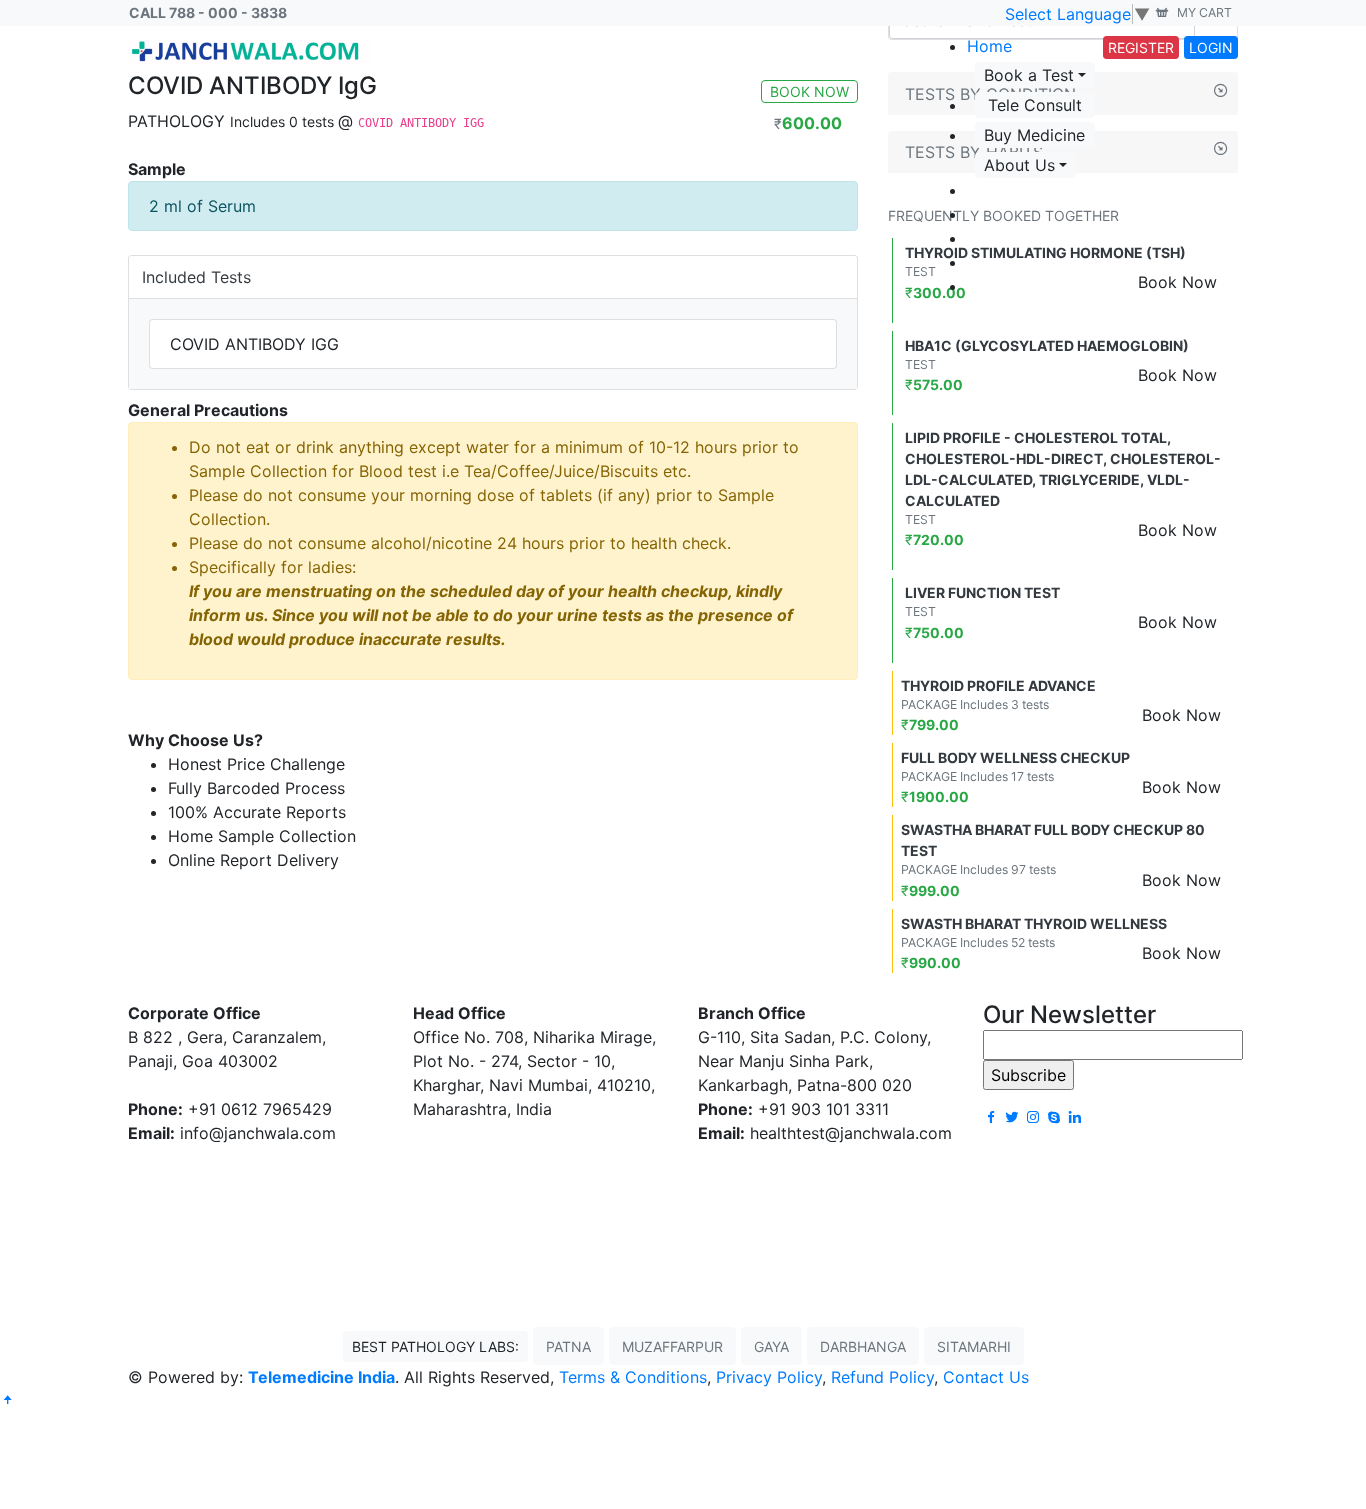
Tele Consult (1035, 105)
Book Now (1177, 375)
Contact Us (986, 1377)
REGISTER (1141, 47)
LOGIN (1211, 47)
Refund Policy (882, 1377)
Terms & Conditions (633, 1377)
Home (989, 46)
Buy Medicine (1034, 135)
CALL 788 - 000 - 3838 (208, 12)
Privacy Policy (769, 1377)
